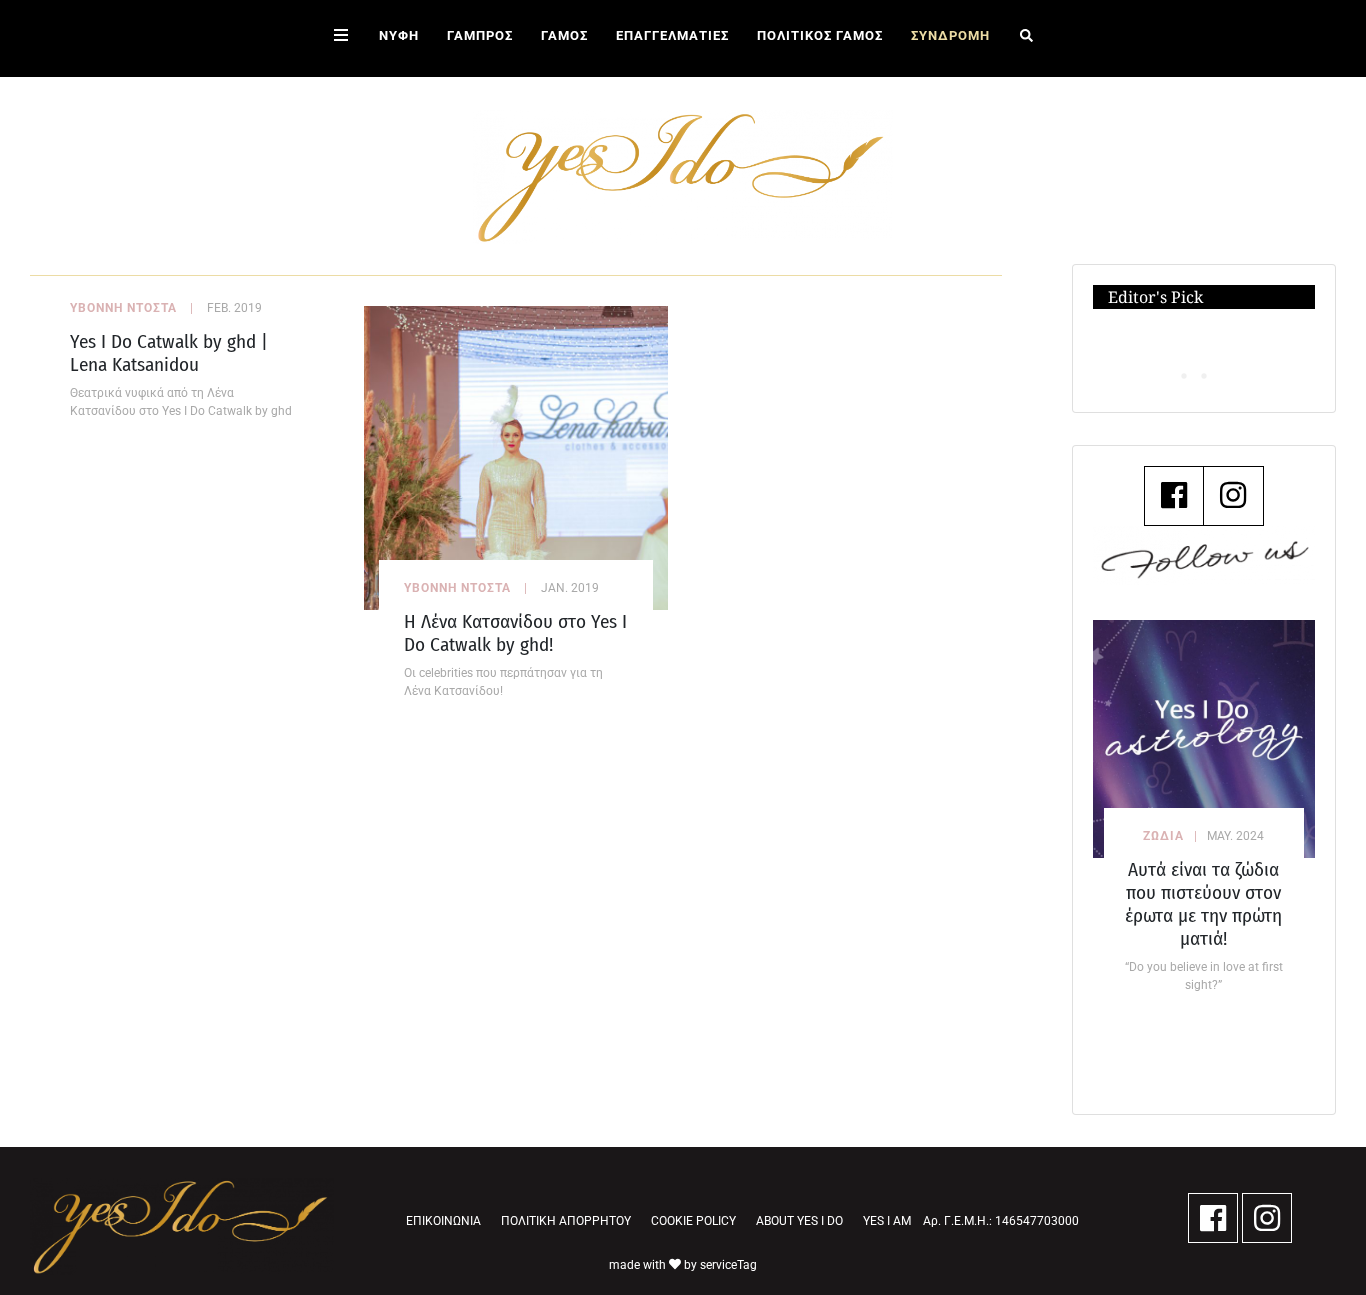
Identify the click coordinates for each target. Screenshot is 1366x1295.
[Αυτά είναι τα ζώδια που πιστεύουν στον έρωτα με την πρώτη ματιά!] (1204, 739)
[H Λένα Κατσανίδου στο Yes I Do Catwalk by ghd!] (516, 456)
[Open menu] (341, 38)
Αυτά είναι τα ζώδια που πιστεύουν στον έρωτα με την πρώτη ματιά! (1203, 904)
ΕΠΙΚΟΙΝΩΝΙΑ (443, 1221)
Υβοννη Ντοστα (123, 308)
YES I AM (887, 1221)
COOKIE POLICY (693, 1221)
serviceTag (728, 1265)
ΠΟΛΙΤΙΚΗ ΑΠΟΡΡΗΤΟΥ (566, 1221)
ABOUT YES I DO (799, 1221)
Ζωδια (1163, 836)
